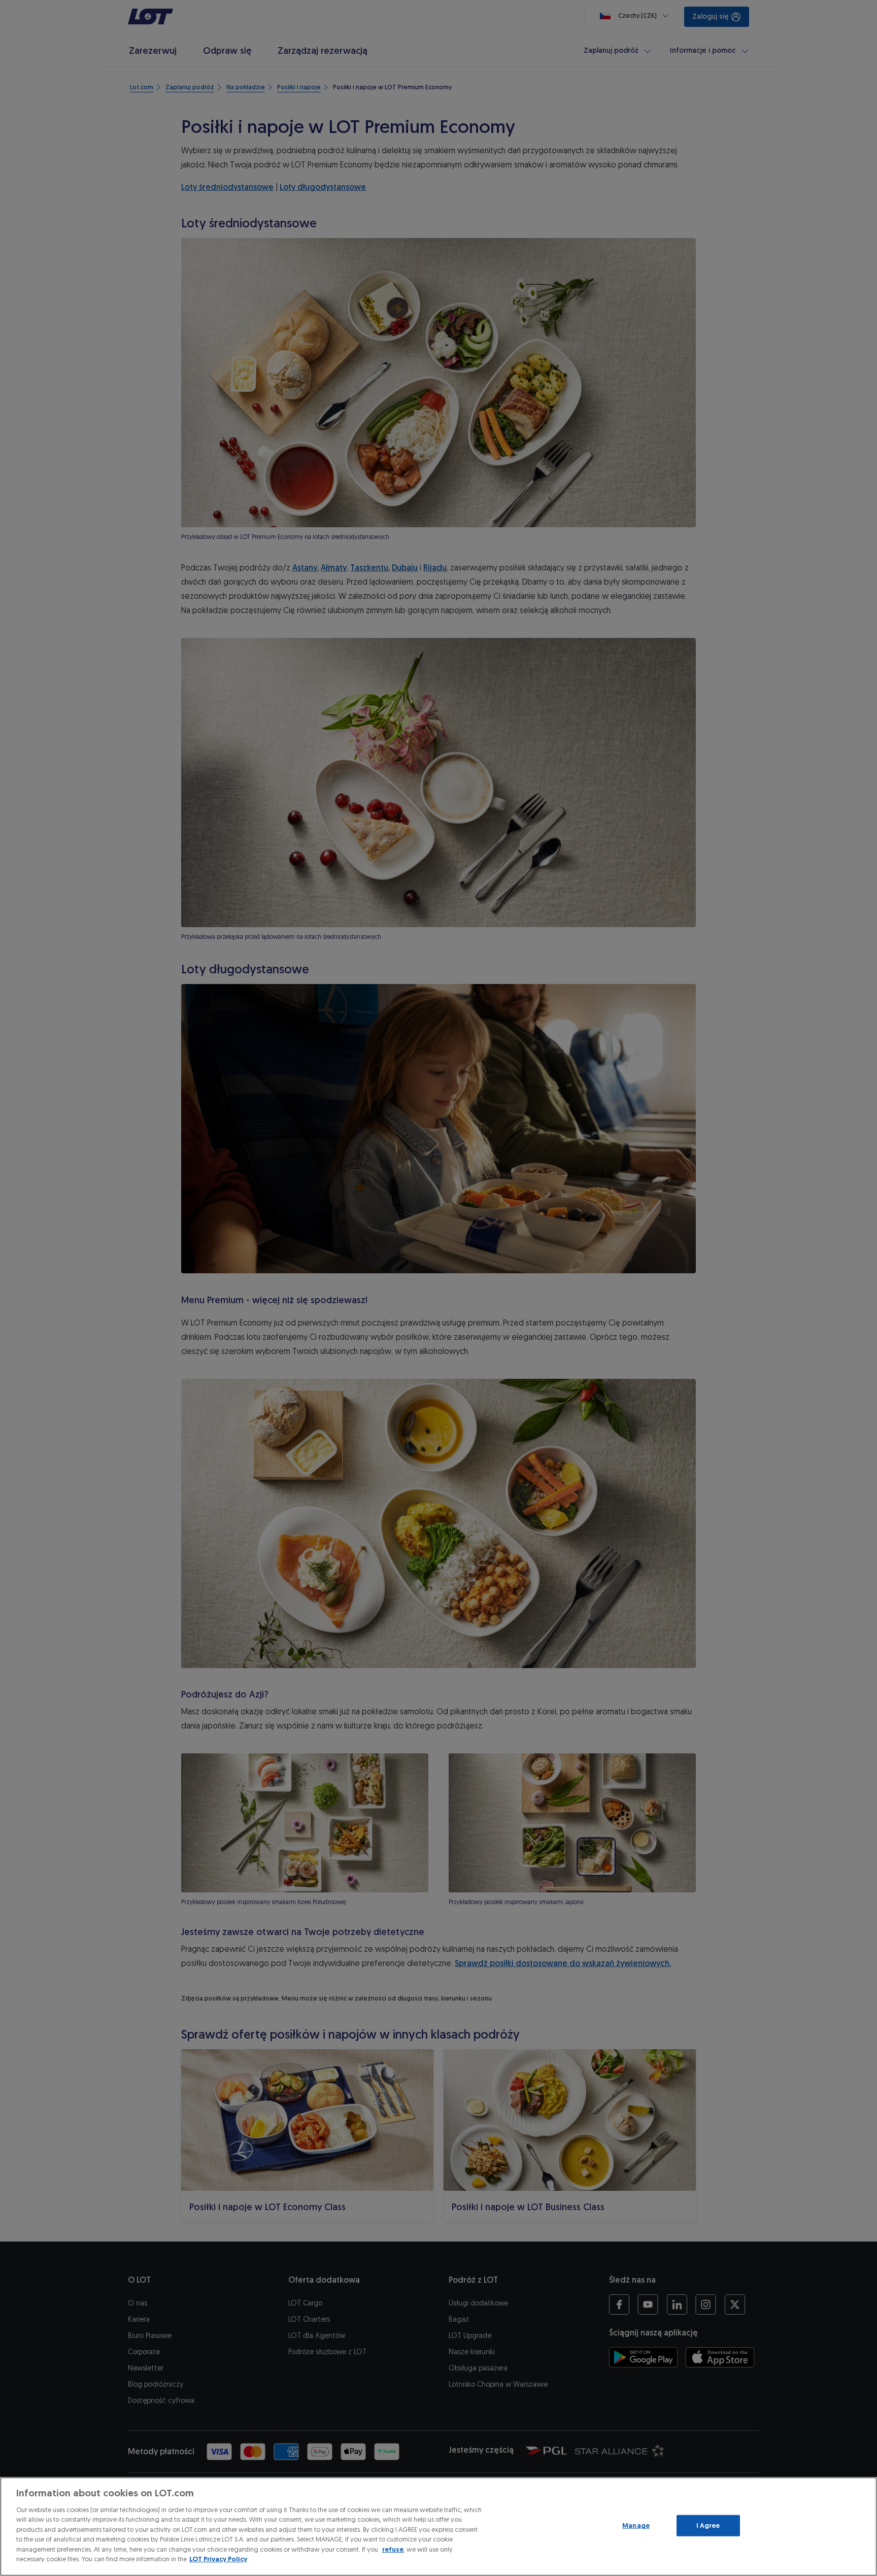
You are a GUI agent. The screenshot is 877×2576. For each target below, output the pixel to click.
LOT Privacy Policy (218, 2559)
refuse (393, 2549)
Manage (636, 2526)
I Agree (708, 2526)
